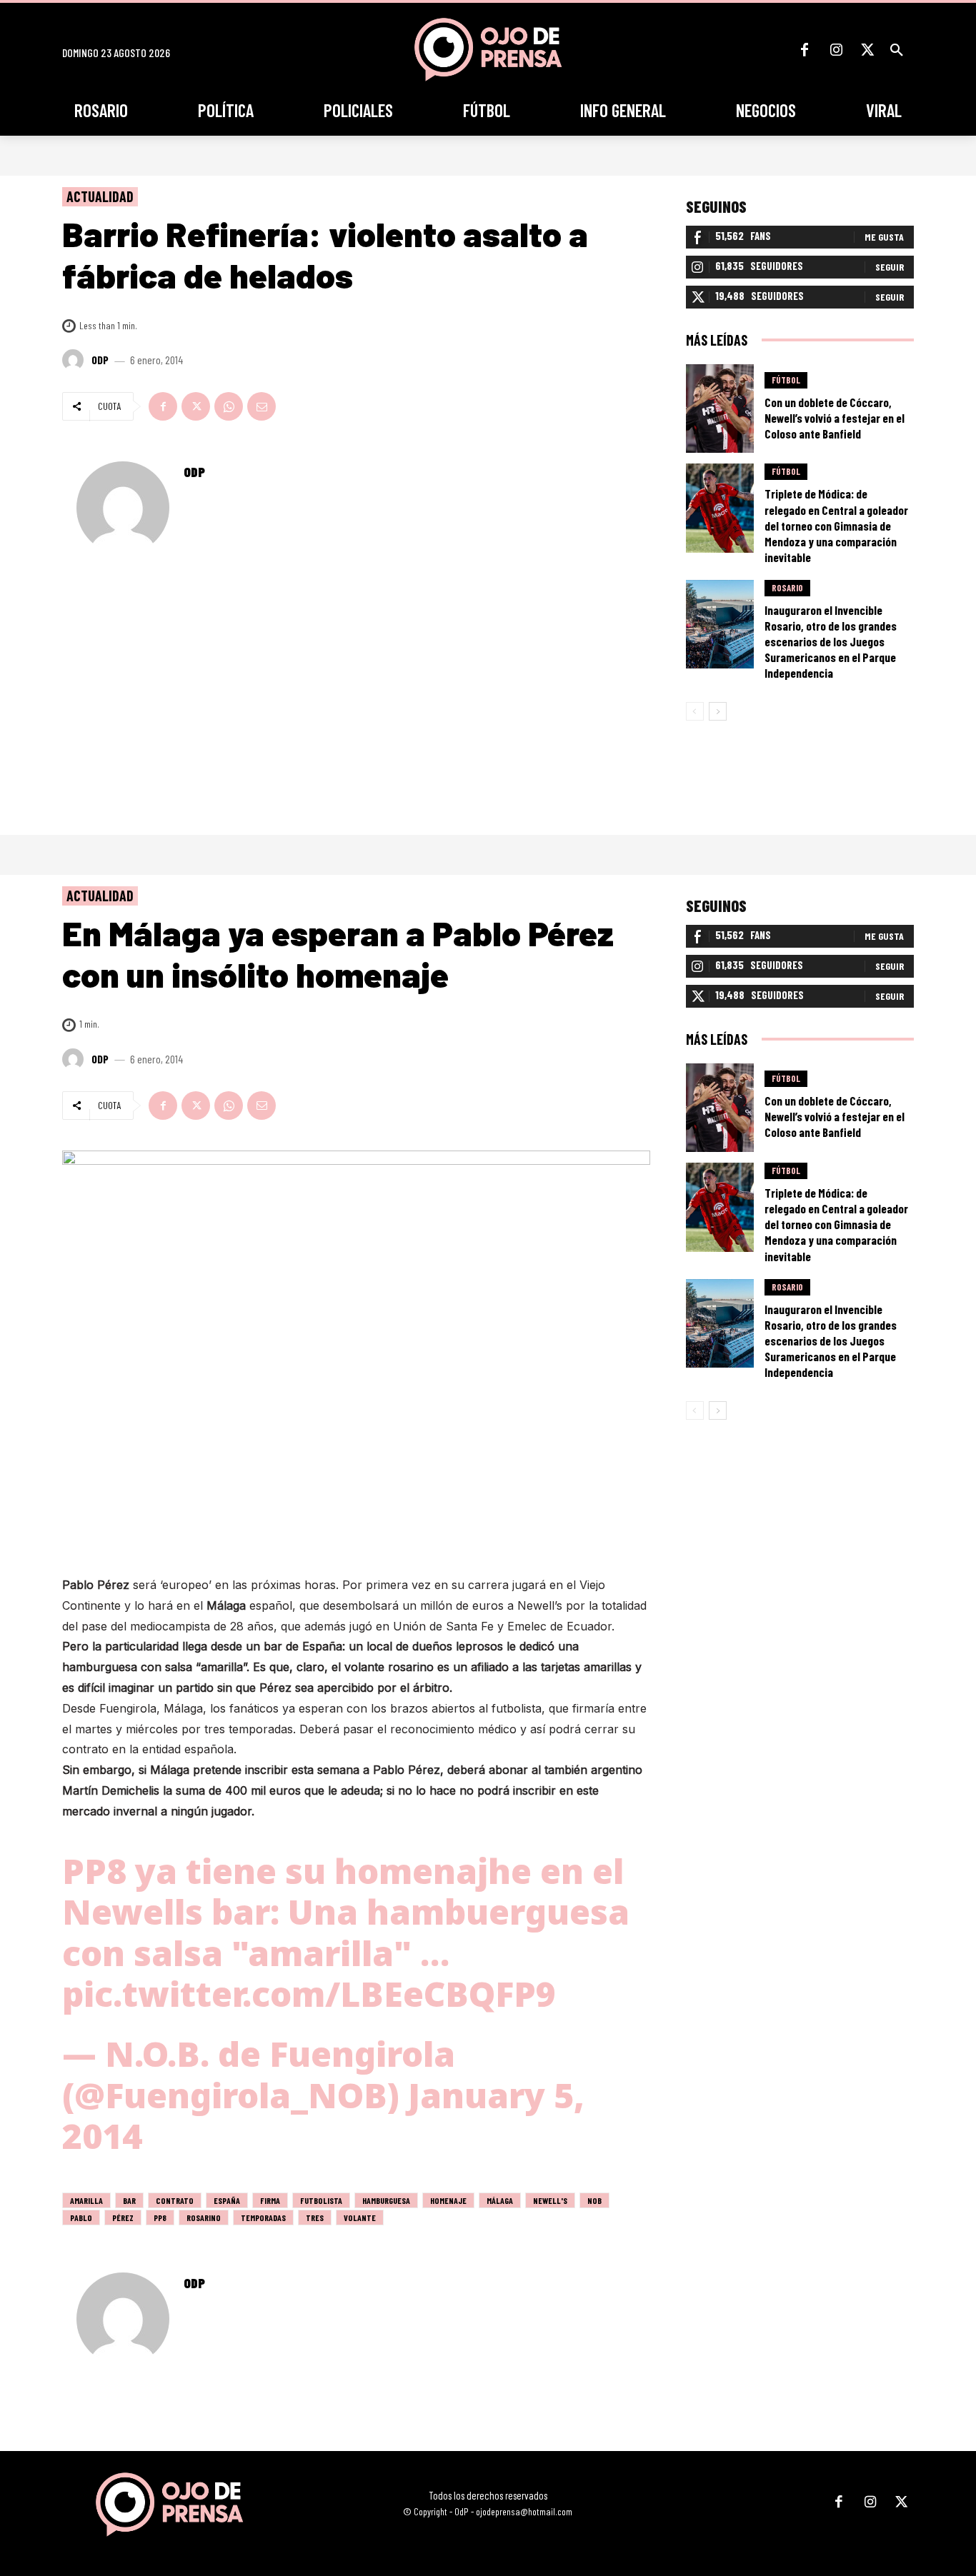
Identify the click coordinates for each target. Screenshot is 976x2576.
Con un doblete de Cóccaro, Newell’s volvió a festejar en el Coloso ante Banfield (835, 418)
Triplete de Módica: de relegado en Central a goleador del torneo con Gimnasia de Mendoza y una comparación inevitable (836, 525)
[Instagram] (836, 50)
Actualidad (100, 196)
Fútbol (786, 380)
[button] (897, 50)
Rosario (787, 588)
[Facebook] (805, 50)
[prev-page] (695, 711)
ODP (100, 360)
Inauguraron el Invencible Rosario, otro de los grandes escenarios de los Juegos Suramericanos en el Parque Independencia (831, 641)
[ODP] (75, 360)
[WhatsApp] (229, 406)
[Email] (262, 406)
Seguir (890, 267)
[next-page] (718, 711)
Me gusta (884, 237)
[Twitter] (867, 50)
